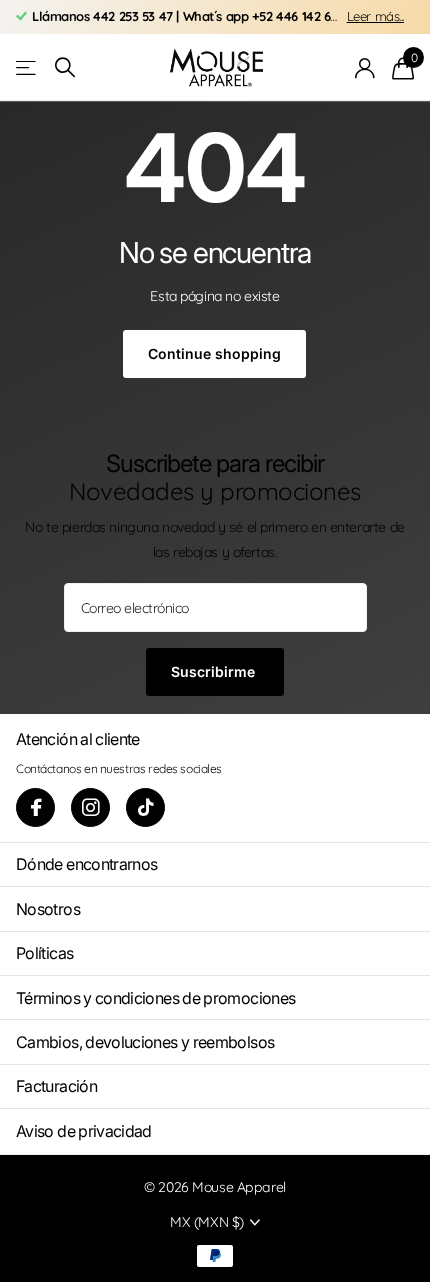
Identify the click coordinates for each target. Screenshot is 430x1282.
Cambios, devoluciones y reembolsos (145, 1042)
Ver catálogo (27, 67)
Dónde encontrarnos (86, 864)
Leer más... (375, 16)
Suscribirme (215, 671)
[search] (65, 67)
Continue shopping (214, 353)
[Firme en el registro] (365, 68)
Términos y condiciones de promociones (155, 998)
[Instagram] (90, 807)
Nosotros (48, 909)
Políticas (44, 953)
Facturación (56, 1086)
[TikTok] (145, 807)
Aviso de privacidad (84, 1131)
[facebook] (35, 807)
